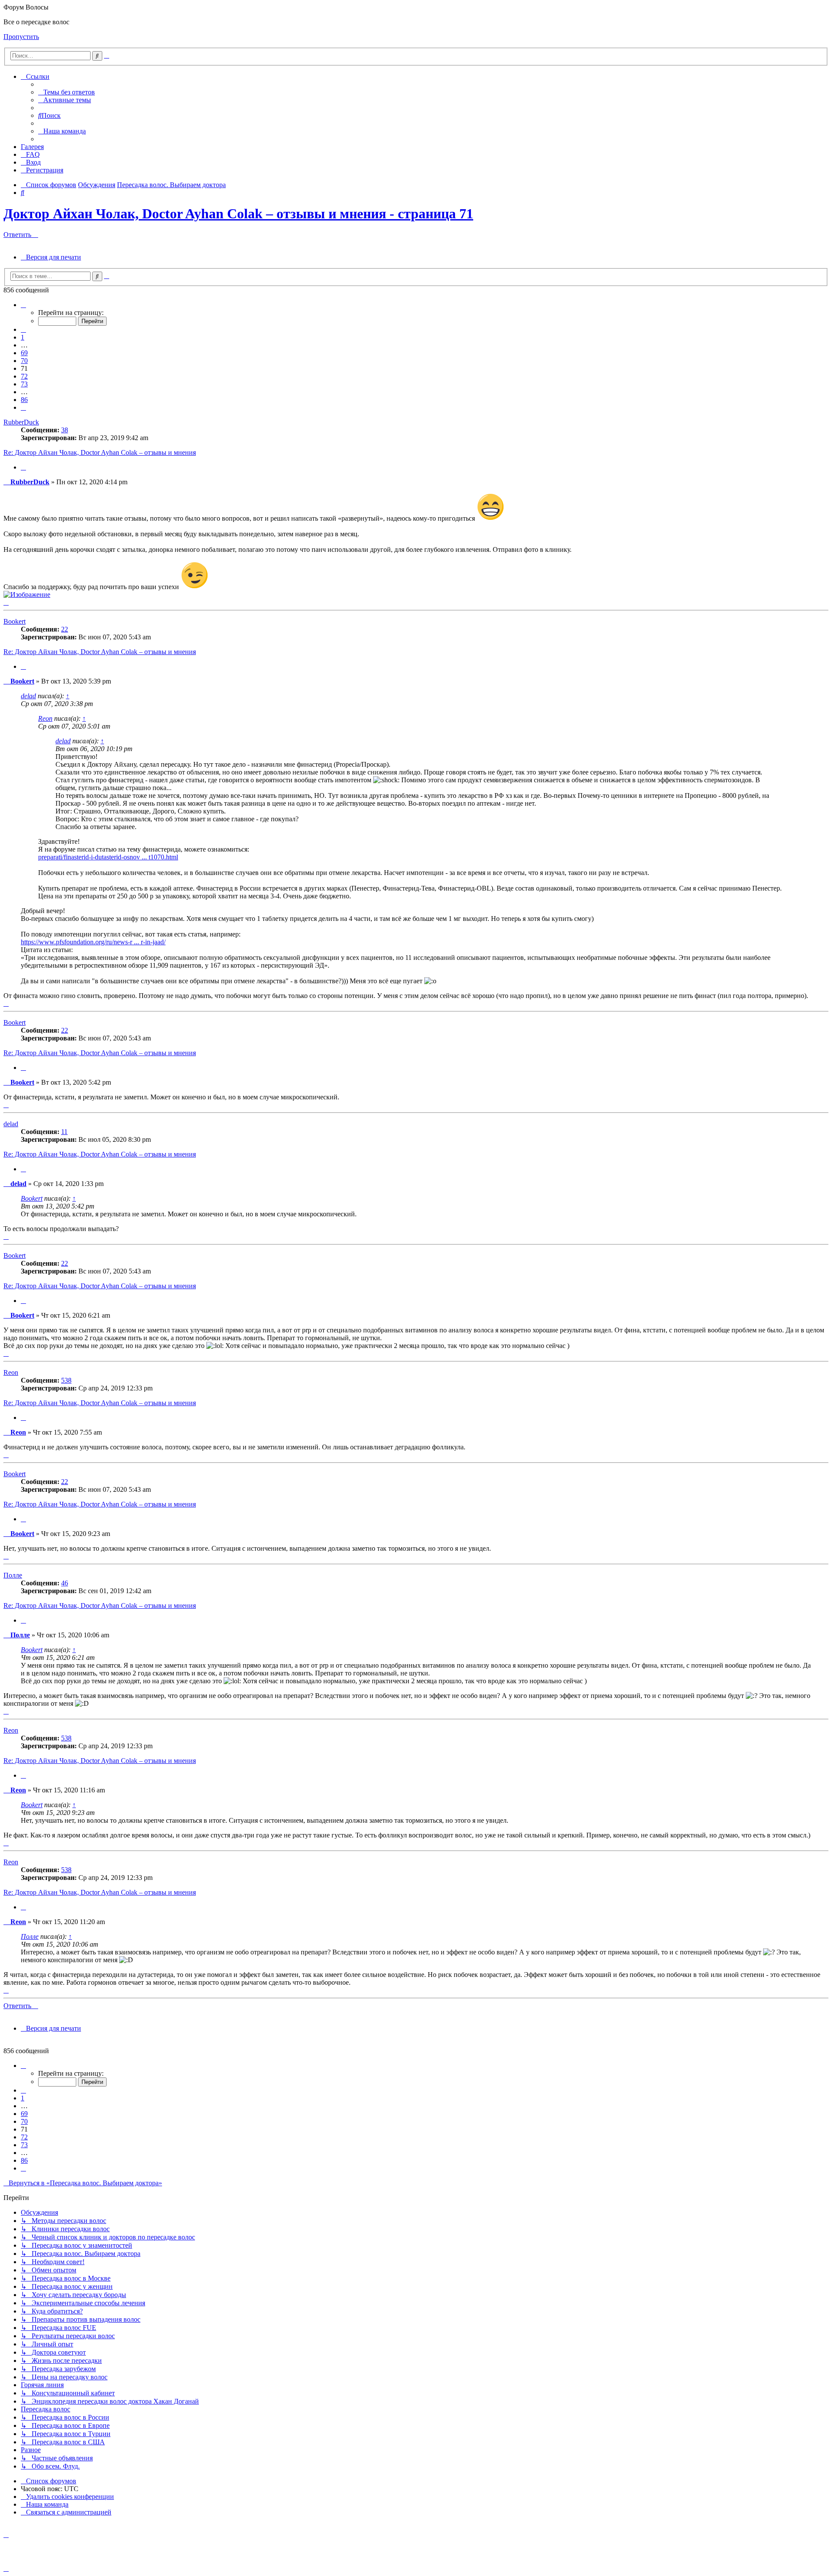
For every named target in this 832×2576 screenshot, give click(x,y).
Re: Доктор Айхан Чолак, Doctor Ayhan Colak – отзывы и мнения (100, 452)
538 (66, 1380)
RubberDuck (21, 422)
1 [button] (23, 337)
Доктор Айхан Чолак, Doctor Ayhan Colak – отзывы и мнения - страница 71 (238, 214)
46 (65, 1583)
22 (65, 629)
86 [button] (24, 400)
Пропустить (21, 37)
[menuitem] (67, 92)
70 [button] (24, 361)
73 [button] (24, 384)
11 (64, 1132)
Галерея (32, 147)
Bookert (15, 621)
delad (28, 696)
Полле (13, 1575)
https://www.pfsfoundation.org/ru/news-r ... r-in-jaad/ (93, 942)
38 (65, 430)
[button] (23, 305)
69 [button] (24, 353)
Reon (45, 718)
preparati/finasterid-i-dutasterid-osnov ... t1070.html (108, 857)
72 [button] (24, 376)
